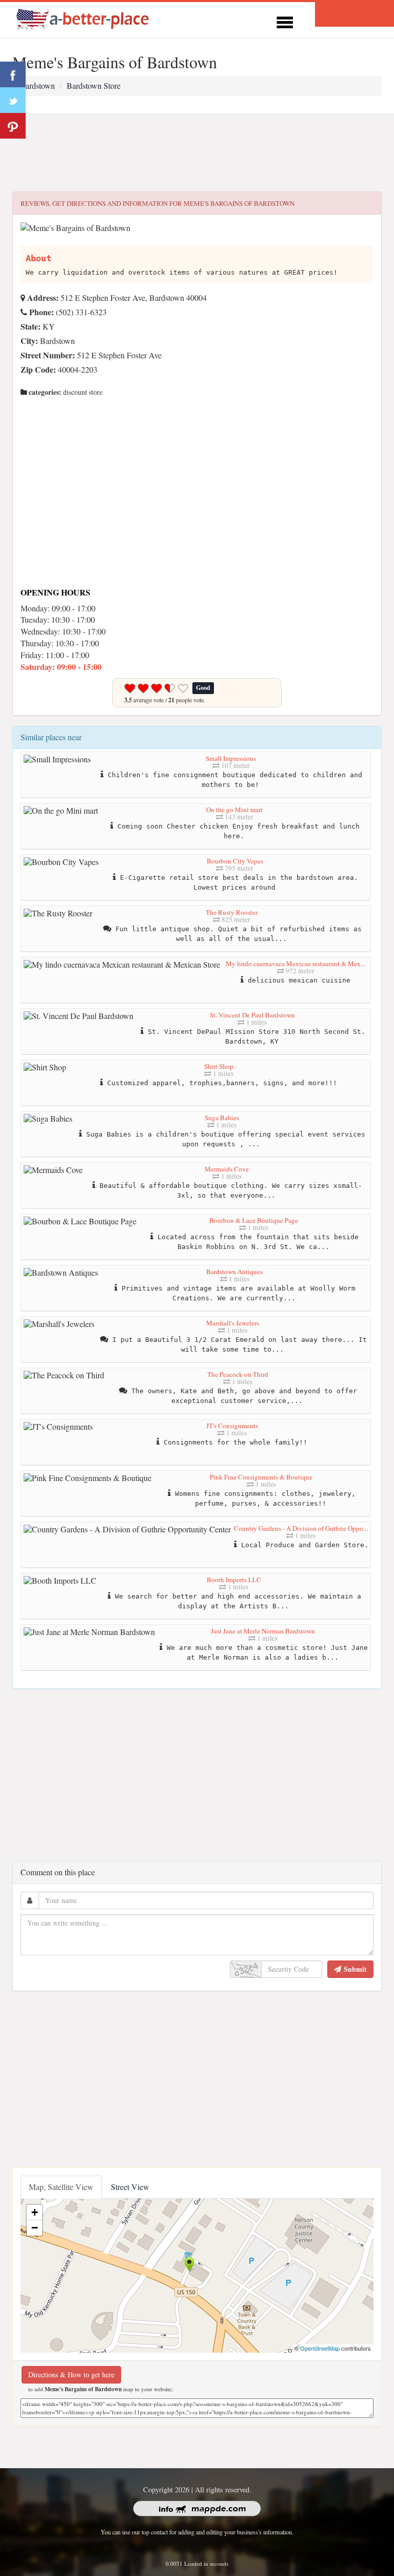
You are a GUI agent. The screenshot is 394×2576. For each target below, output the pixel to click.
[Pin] (13, 126)
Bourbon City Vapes (235, 861)
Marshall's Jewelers (233, 1323)
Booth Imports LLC (234, 1580)
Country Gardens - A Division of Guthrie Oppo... (301, 1528)
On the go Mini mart (234, 810)
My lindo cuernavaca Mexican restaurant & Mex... (295, 964)
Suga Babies (222, 1118)
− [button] (35, 2228)
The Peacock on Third (238, 1374)
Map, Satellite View (61, 2187)
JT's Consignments (232, 1426)
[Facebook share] (13, 74)
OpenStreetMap (320, 2348)
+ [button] (35, 2212)
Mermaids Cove (227, 1169)
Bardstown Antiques (234, 1272)
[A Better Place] (83, 19)
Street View (130, 2187)
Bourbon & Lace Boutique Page (254, 1220)
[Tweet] (13, 100)
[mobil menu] (285, 21)
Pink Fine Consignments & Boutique (261, 1477)
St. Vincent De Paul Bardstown (252, 1015)
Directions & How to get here (71, 2375)
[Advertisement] (197, 153)
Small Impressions (231, 758)
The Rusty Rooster (232, 912)
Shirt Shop (219, 1066)
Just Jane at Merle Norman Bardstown (263, 1631)
